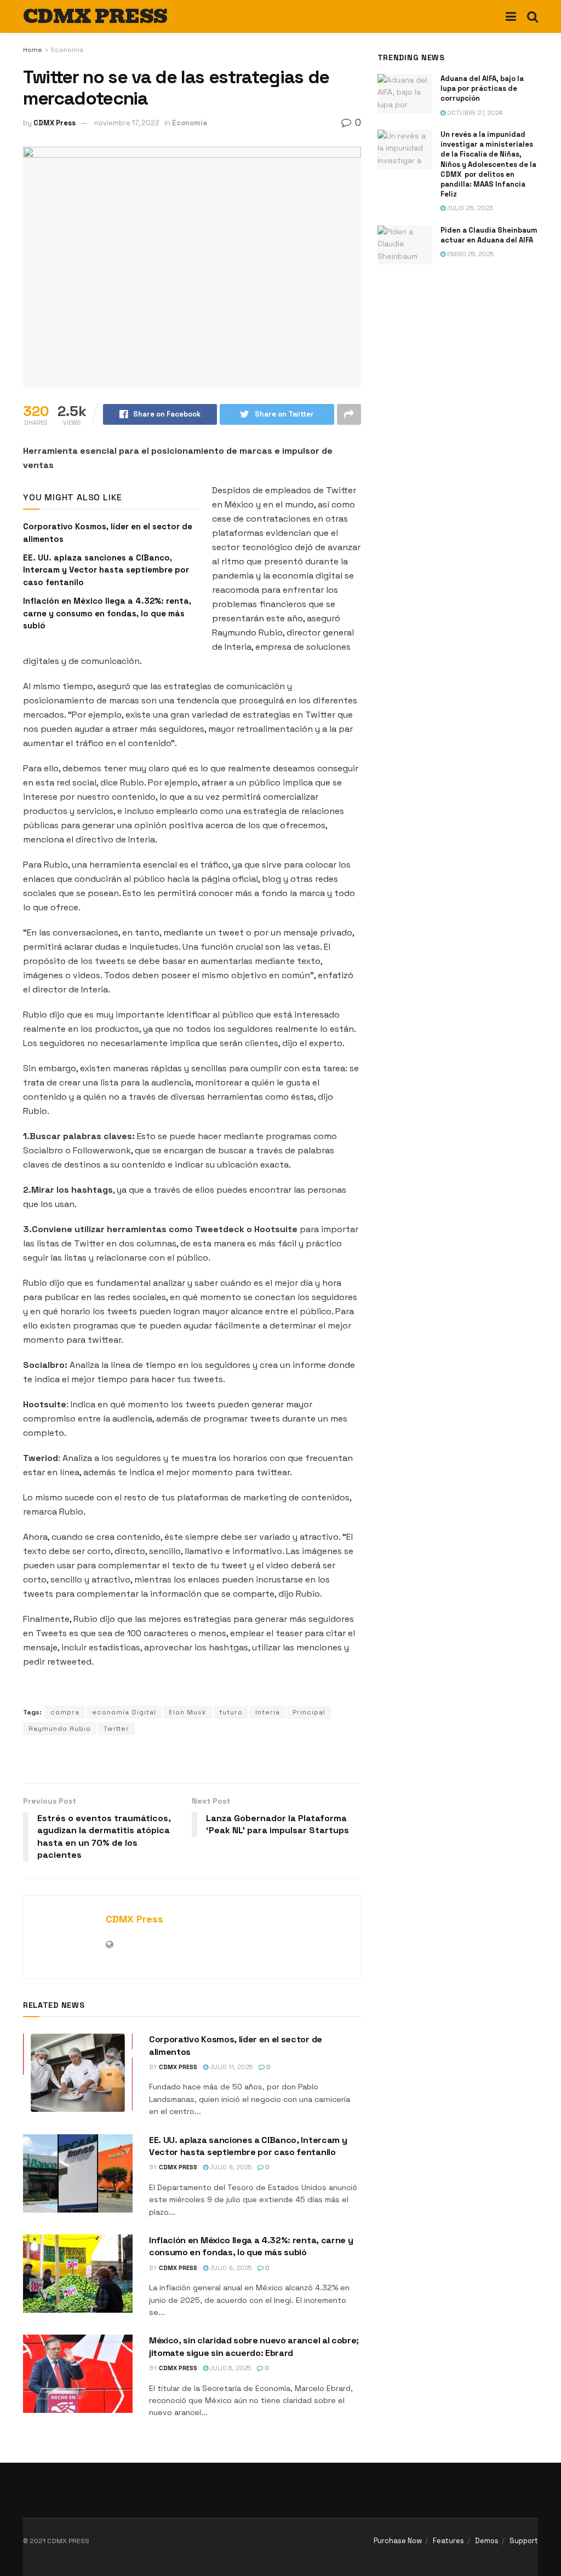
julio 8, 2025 (230, 2368)
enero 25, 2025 (470, 254)
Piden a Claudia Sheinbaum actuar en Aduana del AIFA (489, 235)
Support (524, 2541)
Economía (67, 50)
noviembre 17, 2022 (127, 123)
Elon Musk (188, 1712)
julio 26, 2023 (469, 208)
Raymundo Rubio (60, 1729)
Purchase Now (398, 2541)
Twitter (116, 1729)
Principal (309, 1712)
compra (65, 1712)
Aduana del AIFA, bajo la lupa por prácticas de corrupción (482, 88)
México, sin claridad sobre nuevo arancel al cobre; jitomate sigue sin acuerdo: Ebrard (254, 2346)
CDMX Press (55, 123)
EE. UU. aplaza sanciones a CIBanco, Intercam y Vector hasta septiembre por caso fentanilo (106, 570)
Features (448, 2541)
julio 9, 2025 (230, 2167)
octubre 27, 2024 (474, 113)
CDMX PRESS (95, 16)
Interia (268, 1712)
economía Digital (124, 1712)
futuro (231, 1712)
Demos (487, 2541)
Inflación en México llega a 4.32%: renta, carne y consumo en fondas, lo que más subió (107, 613)
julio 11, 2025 (230, 2067)
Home (33, 50)
